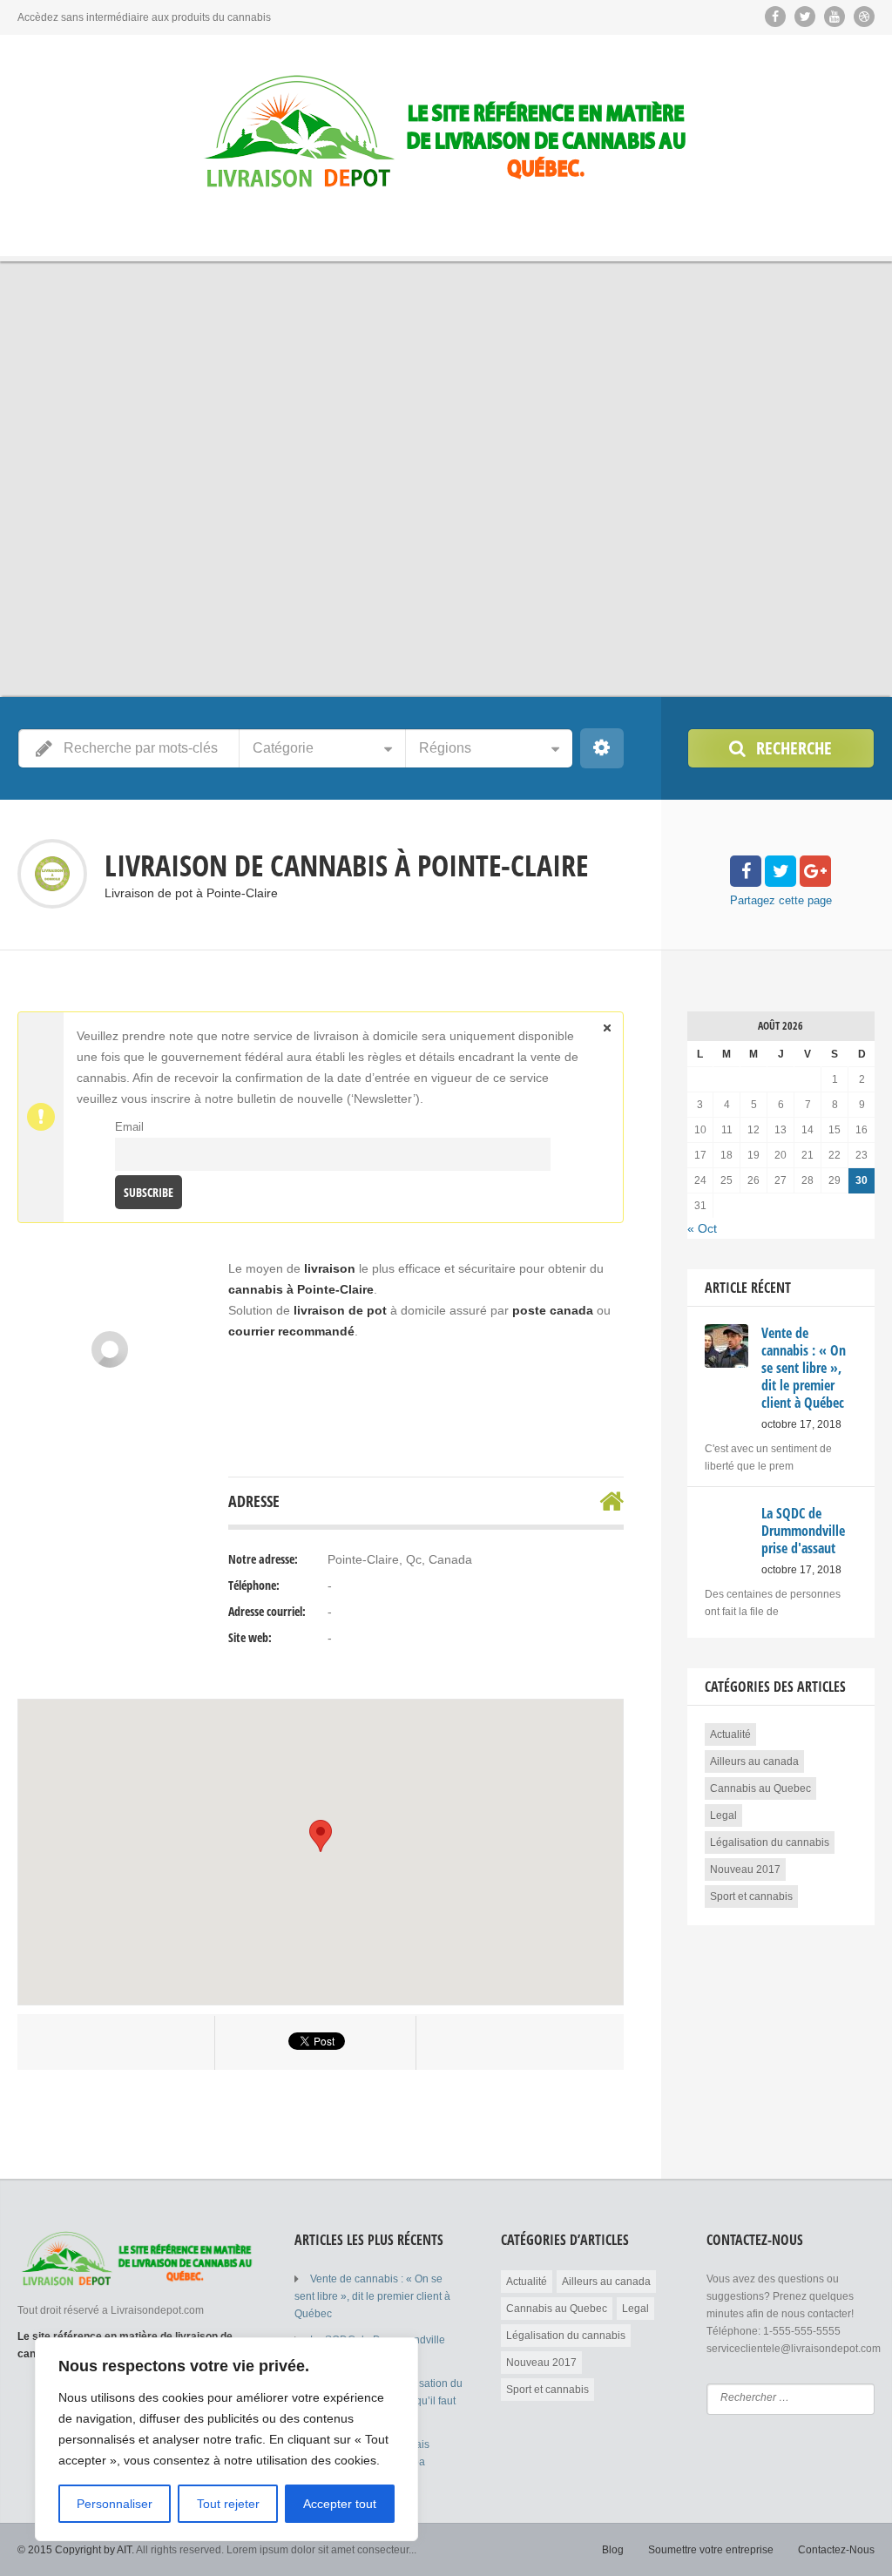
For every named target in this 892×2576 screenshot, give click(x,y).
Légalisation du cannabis (770, 1842)
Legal (723, 1815)
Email (129, 1127)
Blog (613, 2550)
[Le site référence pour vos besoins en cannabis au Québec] (446, 133)
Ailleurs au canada (754, 1761)
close (607, 1028)
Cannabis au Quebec (760, 1788)
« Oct (702, 1228)
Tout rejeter (228, 2504)
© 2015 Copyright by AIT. (76, 2550)
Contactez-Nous (836, 2550)
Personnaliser (115, 2504)
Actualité (730, 1734)
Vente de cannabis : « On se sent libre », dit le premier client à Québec (372, 2296)
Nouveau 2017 (745, 1869)
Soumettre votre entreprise (711, 2550)
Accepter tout (340, 2504)
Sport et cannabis (751, 1897)
